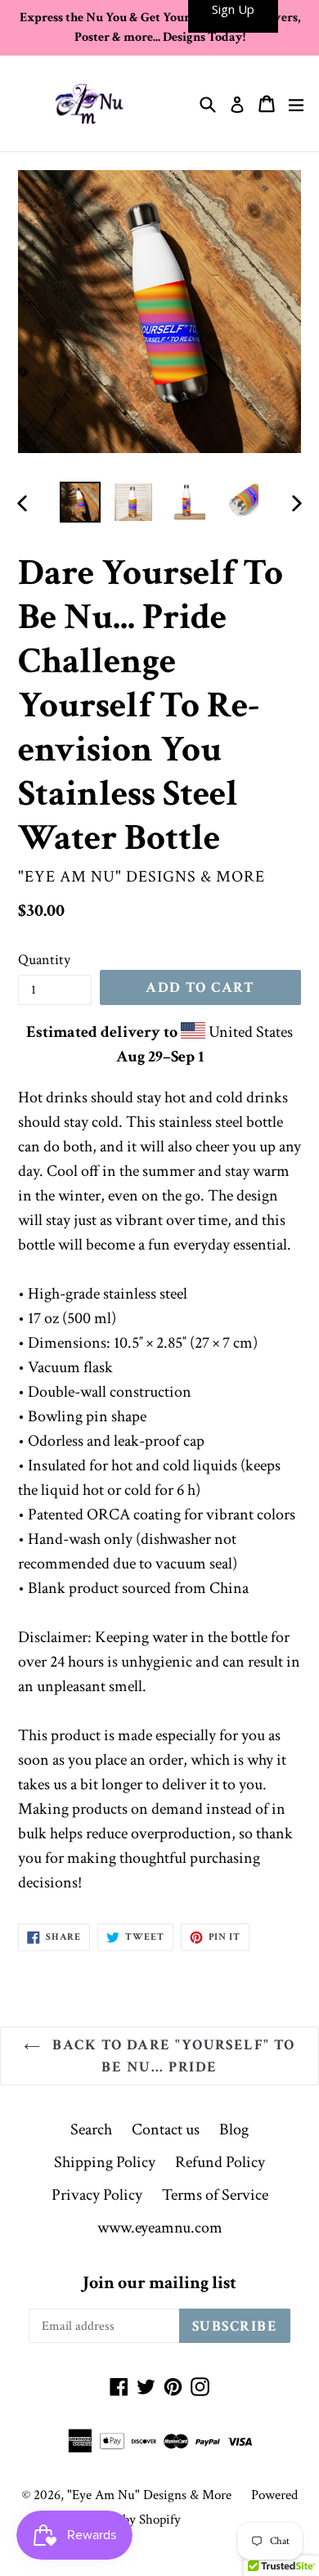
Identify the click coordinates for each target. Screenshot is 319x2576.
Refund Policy (220, 2162)
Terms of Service (215, 2195)
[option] (80, 502)
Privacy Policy (97, 2195)
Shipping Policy (105, 2162)
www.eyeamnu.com (160, 2228)
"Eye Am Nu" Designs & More (149, 2495)
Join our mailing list (159, 2283)
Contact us (166, 2129)
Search (91, 2129)
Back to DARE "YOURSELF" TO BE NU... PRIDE (172, 2056)
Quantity (44, 960)
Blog (234, 2129)
